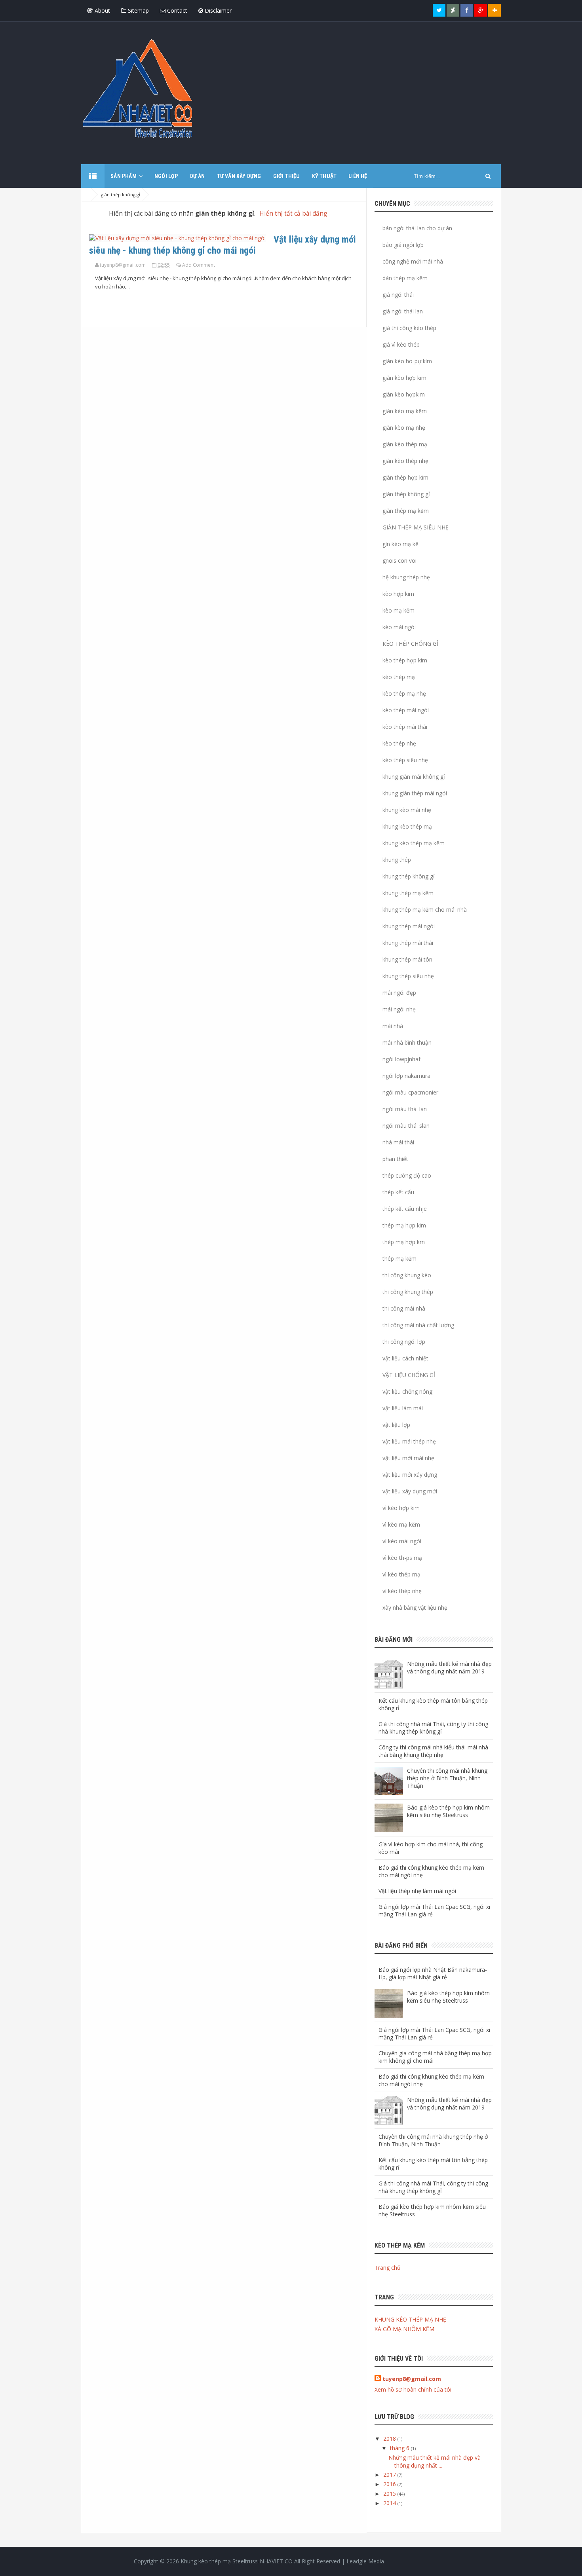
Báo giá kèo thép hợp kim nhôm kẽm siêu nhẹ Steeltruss (448, 1811)
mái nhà (393, 1026)
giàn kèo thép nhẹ (405, 461)
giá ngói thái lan (403, 311)
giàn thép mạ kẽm (406, 511)
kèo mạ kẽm (398, 610)
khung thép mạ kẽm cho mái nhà (425, 910)
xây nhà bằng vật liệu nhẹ (415, 1608)
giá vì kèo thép (401, 344)
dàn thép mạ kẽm (405, 278)
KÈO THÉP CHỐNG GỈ (410, 644)
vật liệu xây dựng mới (410, 1491)
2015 (390, 2493)
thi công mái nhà (404, 1308)
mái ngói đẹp (399, 993)
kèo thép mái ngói (406, 710)
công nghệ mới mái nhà (413, 261)
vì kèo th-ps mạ (402, 1558)
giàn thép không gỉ (118, 239)
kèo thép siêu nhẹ (405, 760)
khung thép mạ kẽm (408, 893)
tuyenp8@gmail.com (412, 2379)
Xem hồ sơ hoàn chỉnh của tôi (413, 2389)
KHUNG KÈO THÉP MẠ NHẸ (410, 2319)
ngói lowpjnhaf (401, 1059)
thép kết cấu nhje (405, 1209)
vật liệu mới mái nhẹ (408, 1458)
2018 (390, 2438)
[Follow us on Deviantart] (453, 10)
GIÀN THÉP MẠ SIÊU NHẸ (416, 527)
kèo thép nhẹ (399, 743)
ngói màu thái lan (405, 1109)
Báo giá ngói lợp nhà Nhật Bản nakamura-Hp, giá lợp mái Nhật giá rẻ (433, 1973)
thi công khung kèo (407, 1275)
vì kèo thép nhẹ (402, 1591)
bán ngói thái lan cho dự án (417, 228)
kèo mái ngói (399, 627)
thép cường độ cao (407, 1175)
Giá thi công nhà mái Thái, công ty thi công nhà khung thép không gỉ (433, 1728)
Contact (176, 10)
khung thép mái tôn (407, 959)
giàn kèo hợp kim (404, 378)
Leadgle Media (365, 2561)
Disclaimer (217, 10)
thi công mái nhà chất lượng (418, 1325)
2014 (390, 2503)
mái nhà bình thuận (407, 1042)
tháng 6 (400, 2448)
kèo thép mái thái (405, 727)
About (102, 10)
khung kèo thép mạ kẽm (414, 843)
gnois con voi (399, 561)
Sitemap (138, 10)
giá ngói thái (398, 295)
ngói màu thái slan (406, 1126)
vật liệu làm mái (403, 1408)
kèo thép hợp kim (405, 660)
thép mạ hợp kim (404, 1225)
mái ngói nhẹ (399, 1009)
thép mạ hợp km (404, 1242)
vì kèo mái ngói (402, 1541)
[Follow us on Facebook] (467, 10)
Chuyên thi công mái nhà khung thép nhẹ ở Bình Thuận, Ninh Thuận (447, 1778)
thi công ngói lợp (404, 1342)
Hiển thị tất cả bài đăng (293, 213)
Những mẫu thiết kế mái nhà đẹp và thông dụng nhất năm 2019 (449, 1667)
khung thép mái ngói (409, 926)
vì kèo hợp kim (401, 1508)
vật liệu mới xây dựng (410, 1475)
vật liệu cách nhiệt (405, 1358)
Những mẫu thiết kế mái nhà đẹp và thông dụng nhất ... (435, 2461)
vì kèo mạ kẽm (401, 1524)
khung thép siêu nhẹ (408, 976)
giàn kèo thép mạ (405, 444)
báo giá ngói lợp (403, 245)
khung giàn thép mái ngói (415, 793)
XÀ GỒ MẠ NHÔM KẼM (404, 2329)
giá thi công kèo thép (409, 328)
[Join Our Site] (495, 10)
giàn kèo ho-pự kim (407, 361)
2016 (390, 2484)
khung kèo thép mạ (407, 826)
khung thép (397, 860)
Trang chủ (388, 2268)
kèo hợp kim (398, 594)
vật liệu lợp (396, 1425)
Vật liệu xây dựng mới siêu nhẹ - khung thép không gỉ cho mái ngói (223, 245)
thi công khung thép (408, 1292)
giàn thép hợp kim (405, 477)
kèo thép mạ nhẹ (404, 693)
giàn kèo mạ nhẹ (404, 428)
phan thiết (395, 1159)
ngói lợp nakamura (406, 1076)
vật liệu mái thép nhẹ (409, 1441)
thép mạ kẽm (399, 1259)
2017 (390, 2475)
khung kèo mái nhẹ (407, 810)
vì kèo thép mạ (401, 1574)
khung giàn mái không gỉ (414, 777)
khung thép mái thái (408, 943)
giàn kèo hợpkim (404, 394)
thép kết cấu (398, 1192)
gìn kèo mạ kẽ (400, 544)
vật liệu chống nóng (407, 1391)
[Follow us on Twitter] (439, 10)
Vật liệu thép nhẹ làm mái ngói (417, 1891)
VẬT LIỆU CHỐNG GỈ (409, 1375)
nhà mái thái (398, 1142)
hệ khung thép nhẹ (406, 577)
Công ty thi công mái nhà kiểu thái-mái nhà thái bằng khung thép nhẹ (433, 1751)
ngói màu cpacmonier (410, 1092)
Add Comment (199, 265)
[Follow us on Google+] (481, 10)
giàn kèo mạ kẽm (405, 411)
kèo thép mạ (399, 677)
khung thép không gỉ (409, 876)
